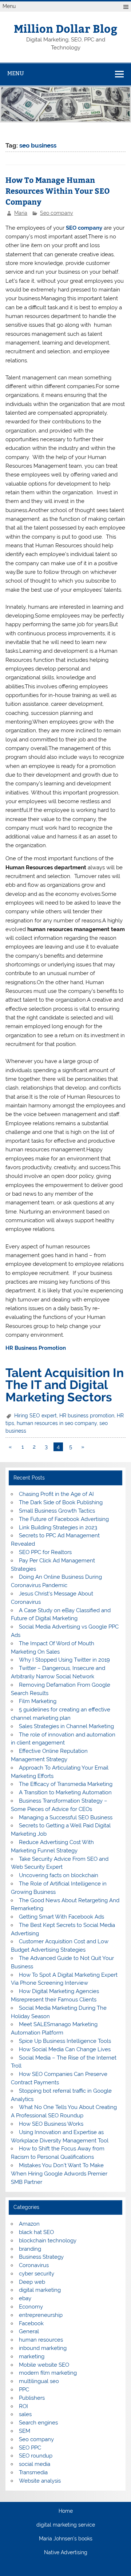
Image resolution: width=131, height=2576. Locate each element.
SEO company (84, 228)
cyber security (37, 2274)
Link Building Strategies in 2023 (58, 1528)
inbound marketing (43, 2348)
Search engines (38, 2423)
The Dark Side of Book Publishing (61, 1502)
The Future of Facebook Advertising (64, 1519)
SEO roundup (36, 2456)
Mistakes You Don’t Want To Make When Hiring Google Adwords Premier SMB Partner (59, 2174)
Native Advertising (66, 2553)
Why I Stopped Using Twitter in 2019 (64, 1660)
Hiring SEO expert (35, 1416)
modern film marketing (48, 2373)
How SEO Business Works (51, 2124)
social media (35, 2464)
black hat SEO (36, 2232)
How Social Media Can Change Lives (65, 2049)
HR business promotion (87, 1416)
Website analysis (40, 2481)
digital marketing (40, 2290)
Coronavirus (34, 2265)
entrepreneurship (41, 2315)
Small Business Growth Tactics (57, 1511)
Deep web (32, 2282)
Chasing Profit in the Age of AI (56, 1494)
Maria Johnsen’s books (66, 2539)
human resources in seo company (57, 1423)
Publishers (32, 2398)
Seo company (57, 213)
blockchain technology (48, 2241)
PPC (24, 2390)
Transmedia (33, 2472)
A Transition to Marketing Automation (65, 1792)
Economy (31, 2307)
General (29, 2331)
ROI (23, 2406)
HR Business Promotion (36, 1348)
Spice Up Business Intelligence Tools (65, 2041)
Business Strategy (41, 2257)
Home (66, 2511)
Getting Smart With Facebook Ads (61, 1917)
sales (25, 2414)
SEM (25, 2431)
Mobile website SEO (44, 2365)
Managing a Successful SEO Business (66, 1818)
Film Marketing (38, 1701)
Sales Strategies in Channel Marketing (66, 1726)
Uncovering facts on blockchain (59, 1875)
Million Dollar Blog (65, 28)
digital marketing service (66, 2525)
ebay (25, 2298)
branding (30, 2249)
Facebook (31, 2323)
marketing (32, 2356)
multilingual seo (39, 2381)
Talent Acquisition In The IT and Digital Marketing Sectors (65, 1385)
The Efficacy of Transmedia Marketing (66, 1784)
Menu (9, 6)
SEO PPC (30, 2448)
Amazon (29, 2224)
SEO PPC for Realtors (45, 1552)
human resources (41, 2340)
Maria (21, 213)
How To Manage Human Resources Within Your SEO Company (58, 191)
